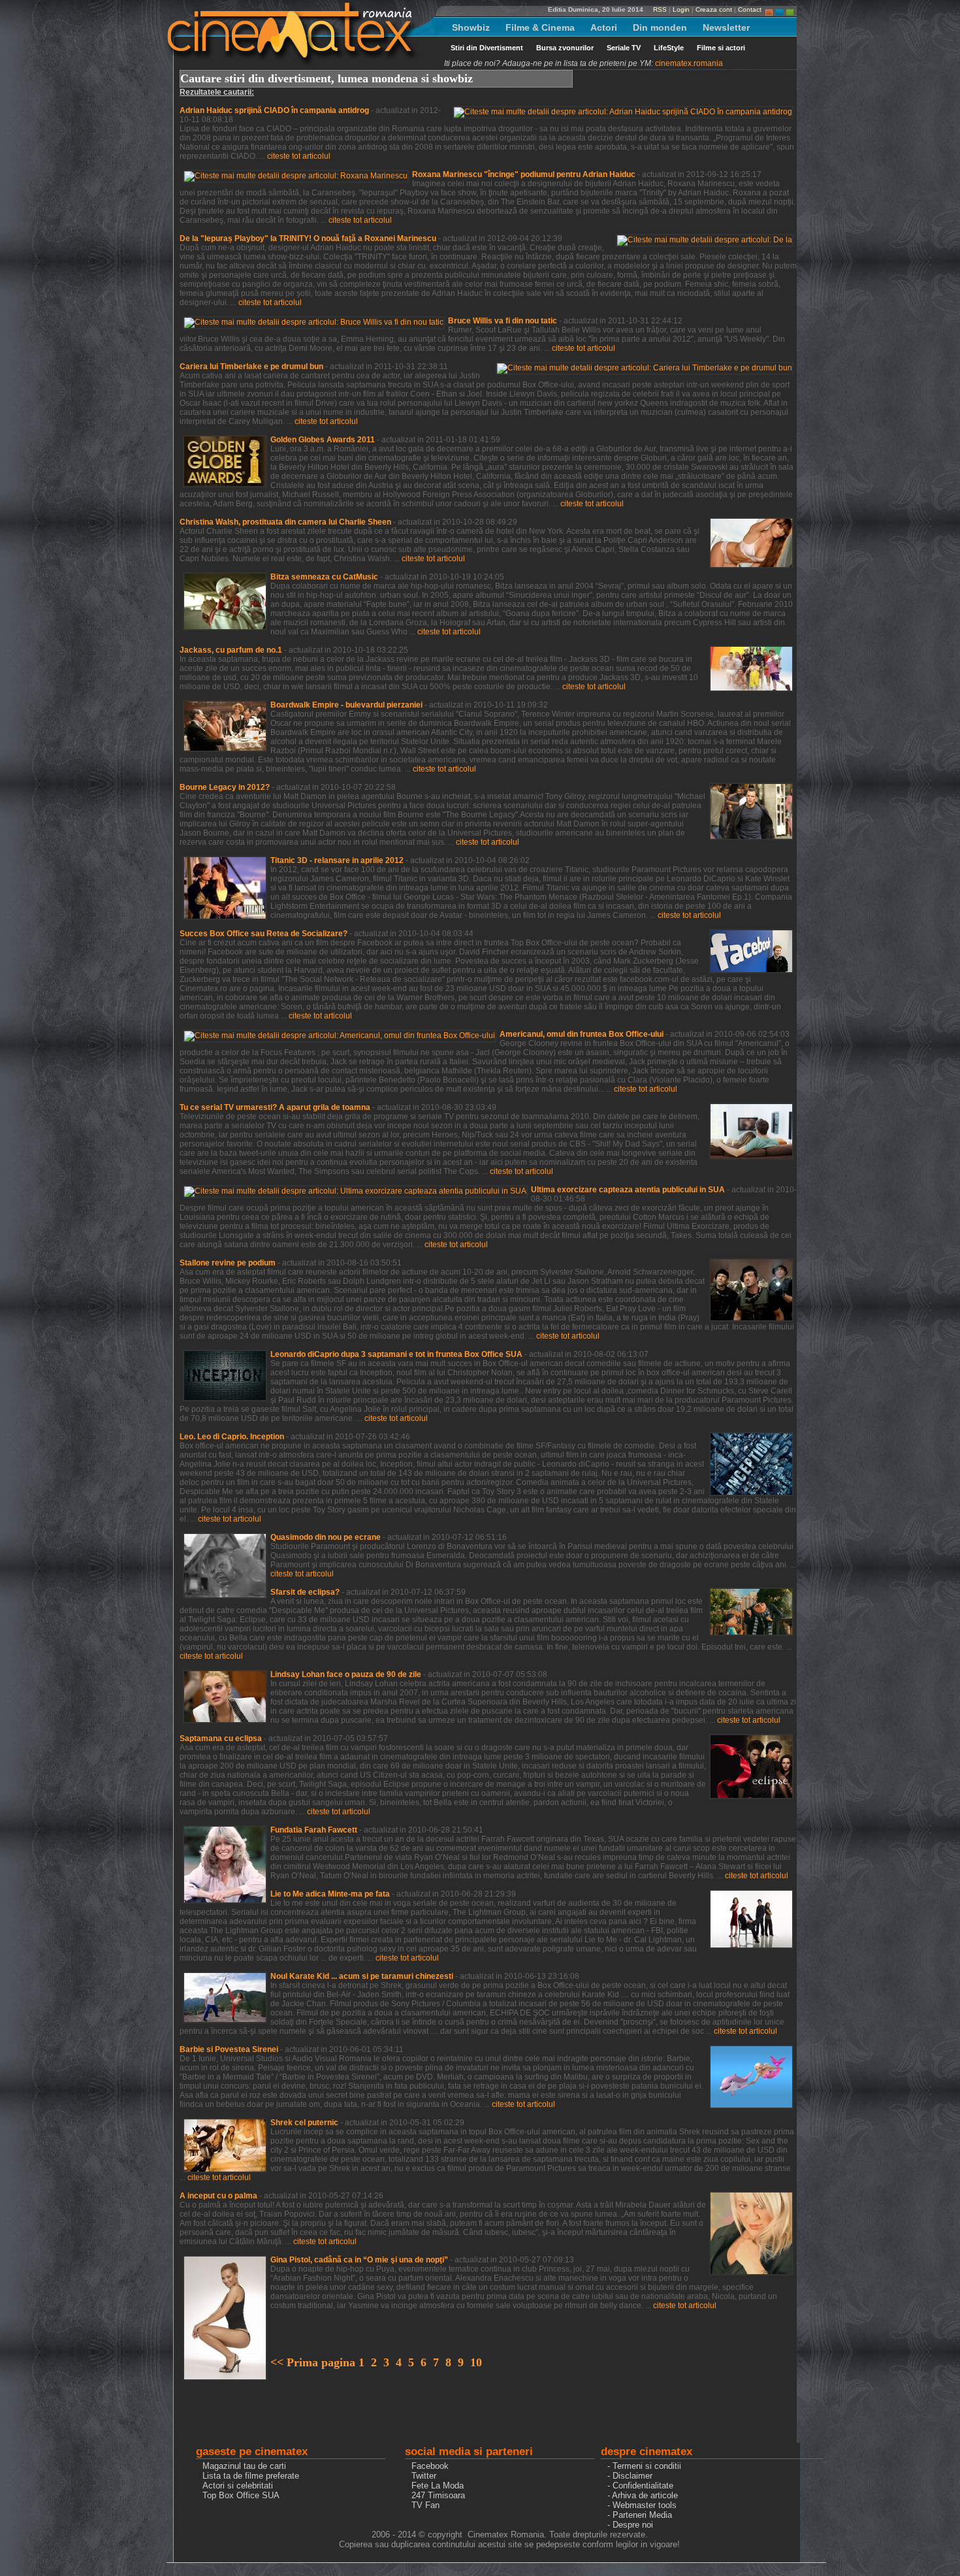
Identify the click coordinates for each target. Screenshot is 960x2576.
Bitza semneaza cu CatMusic (324, 577)
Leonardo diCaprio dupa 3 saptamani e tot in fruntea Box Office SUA (396, 1354)
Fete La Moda (438, 2486)
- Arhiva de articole (643, 2495)
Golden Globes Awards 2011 (323, 440)
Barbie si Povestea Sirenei (229, 2049)
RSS (660, 9)
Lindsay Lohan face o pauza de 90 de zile (346, 1674)
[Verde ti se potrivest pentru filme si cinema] (790, 9)
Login (681, 9)
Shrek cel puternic (304, 2123)
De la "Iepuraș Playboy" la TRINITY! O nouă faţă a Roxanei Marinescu (308, 238)
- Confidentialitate (640, 2486)
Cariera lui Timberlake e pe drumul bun (251, 367)
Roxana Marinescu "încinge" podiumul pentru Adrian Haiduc (524, 174)
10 (476, 2362)
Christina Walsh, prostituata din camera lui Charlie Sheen (285, 522)
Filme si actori (721, 48)
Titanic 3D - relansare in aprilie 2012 (337, 860)
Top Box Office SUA (241, 2495)
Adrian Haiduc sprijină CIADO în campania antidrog (274, 110)
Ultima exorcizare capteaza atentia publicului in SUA (628, 1190)
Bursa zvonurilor (565, 48)
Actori (604, 27)
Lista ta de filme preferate (251, 2476)
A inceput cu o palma (218, 2196)
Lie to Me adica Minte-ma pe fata (330, 1894)
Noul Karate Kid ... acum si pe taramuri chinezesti (362, 1976)
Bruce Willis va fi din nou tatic (503, 321)
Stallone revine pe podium (228, 1263)
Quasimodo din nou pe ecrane (326, 1537)
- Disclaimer (630, 2476)
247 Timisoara (438, 2495)
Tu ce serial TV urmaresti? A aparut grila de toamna (275, 1107)
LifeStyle (669, 48)
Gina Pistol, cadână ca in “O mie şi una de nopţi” (359, 2260)
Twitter (424, 2476)
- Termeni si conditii (644, 2466)
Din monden (660, 27)
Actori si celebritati (238, 2486)
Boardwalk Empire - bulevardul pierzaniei (346, 705)
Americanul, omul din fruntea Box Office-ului (582, 1034)
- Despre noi (630, 2525)
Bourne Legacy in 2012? (225, 787)
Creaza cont (714, 9)
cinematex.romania (689, 63)
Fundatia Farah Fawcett (314, 1830)
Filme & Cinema (540, 27)
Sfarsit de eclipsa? (305, 1592)
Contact (750, 9)
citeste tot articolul (299, 156)
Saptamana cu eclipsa (221, 1738)
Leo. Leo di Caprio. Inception (232, 1437)
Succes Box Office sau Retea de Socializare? (264, 934)
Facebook (430, 2466)
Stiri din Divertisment (487, 48)
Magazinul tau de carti (244, 2466)
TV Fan (425, 2505)
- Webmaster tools (642, 2505)
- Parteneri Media (640, 2515)
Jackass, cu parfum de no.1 (231, 650)
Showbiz (471, 27)
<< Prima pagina (314, 2362)
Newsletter (726, 27)
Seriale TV (624, 48)
